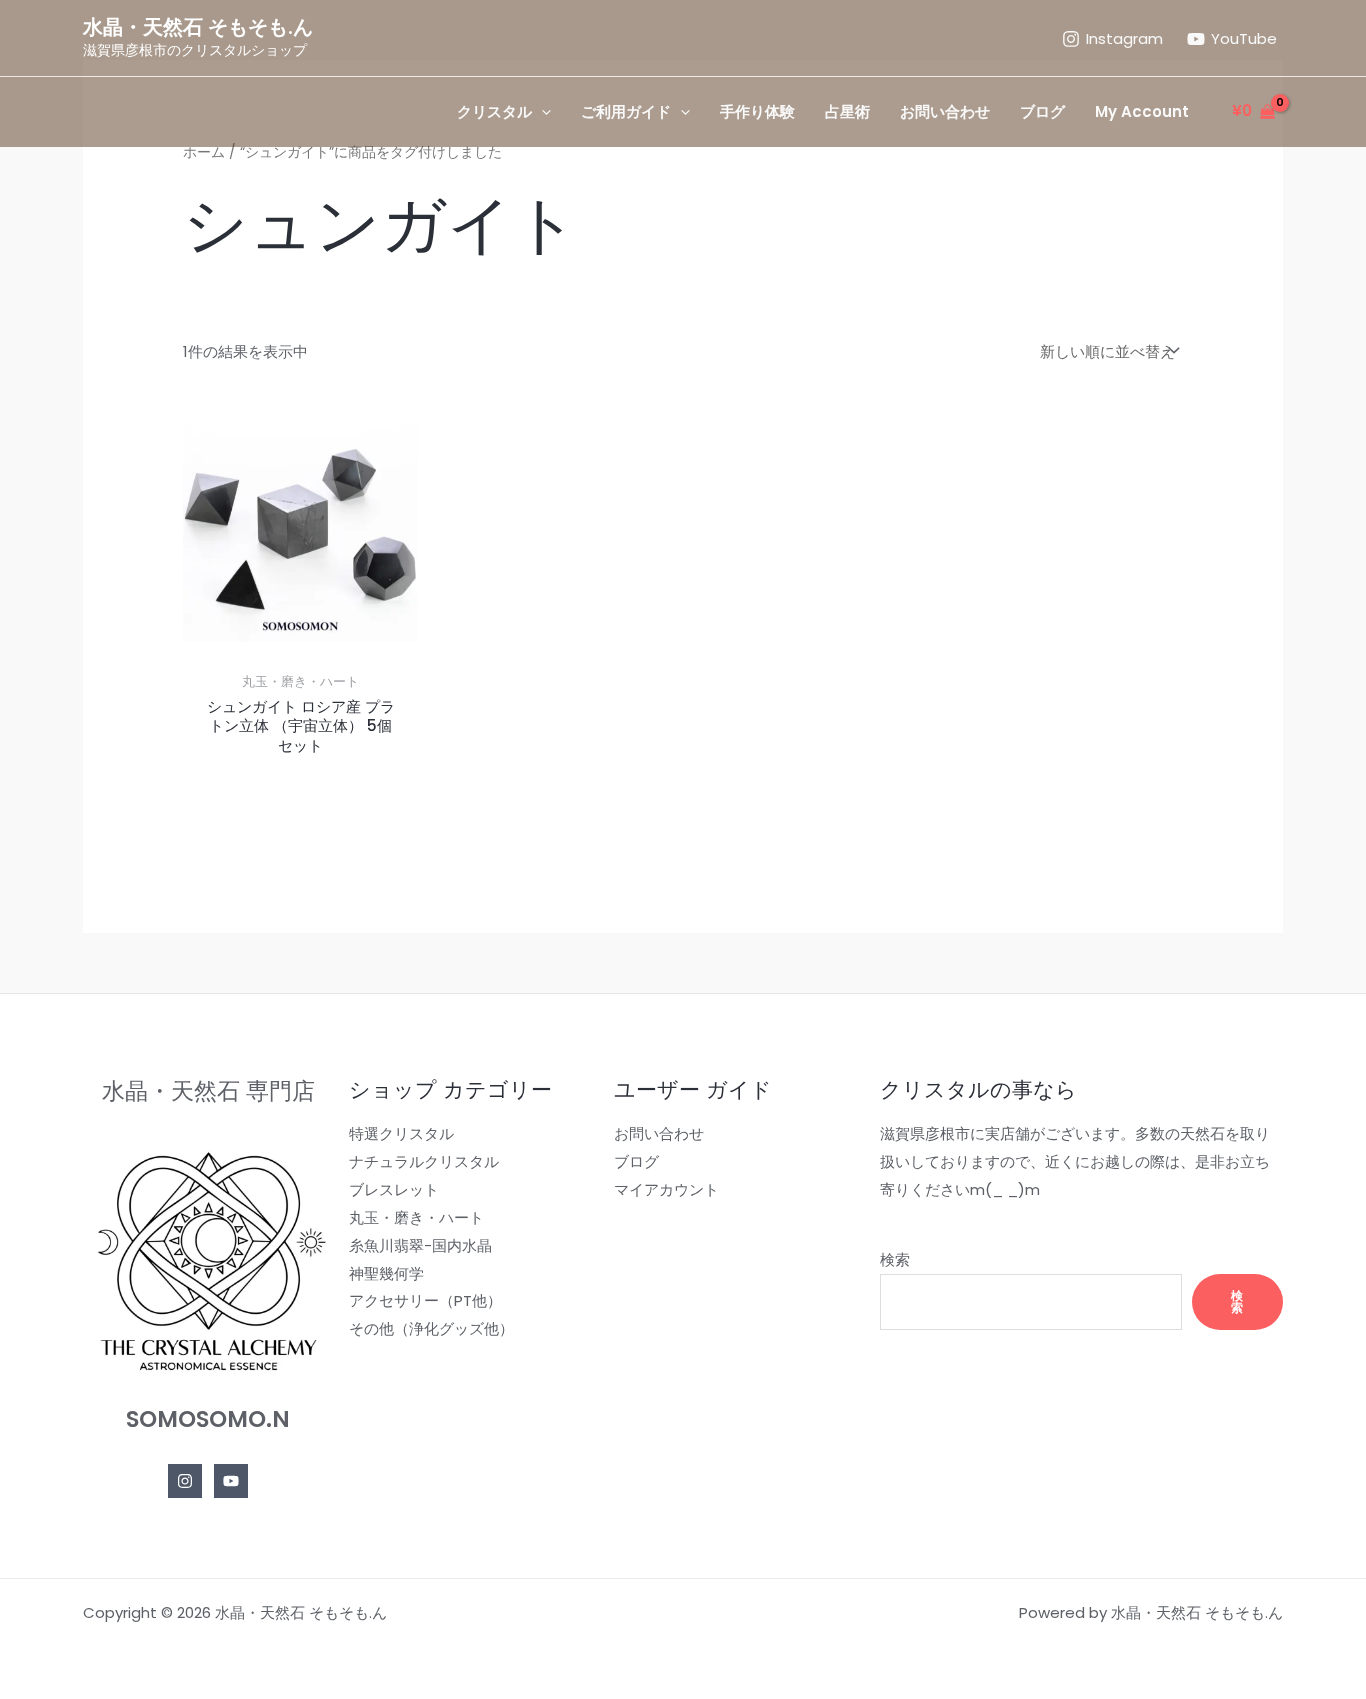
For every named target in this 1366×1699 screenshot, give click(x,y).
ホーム (204, 152)
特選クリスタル (401, 1133)
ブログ (636, 1161)
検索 (895, 1259)
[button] (541, 112)
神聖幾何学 (386, 1273)
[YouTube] (231, 1481)
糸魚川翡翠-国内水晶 (420, 1245)
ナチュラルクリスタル (424, 1161)
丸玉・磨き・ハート (416, 1217)
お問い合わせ (659, 1133)
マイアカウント (666, 1189)
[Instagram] (185, 1481)
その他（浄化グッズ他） (431, 1328)
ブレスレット (394, 1189)
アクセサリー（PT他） (425, 1300)
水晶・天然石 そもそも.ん (198, 27)
